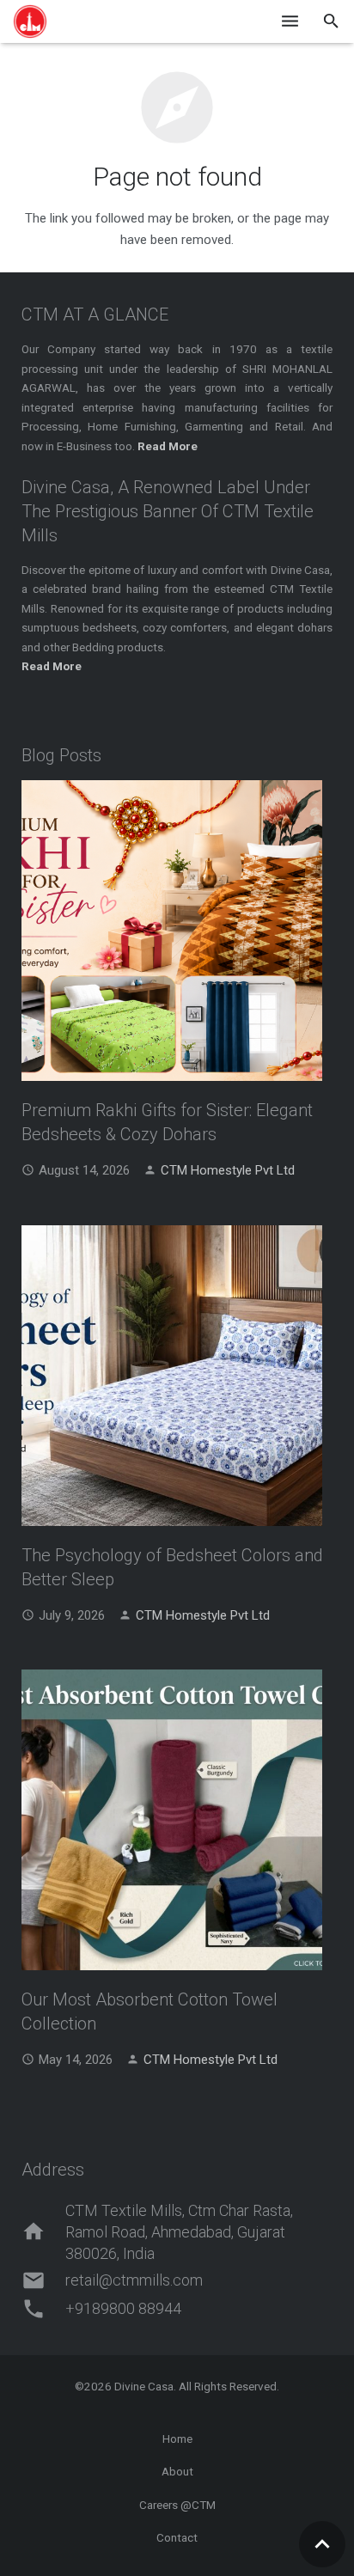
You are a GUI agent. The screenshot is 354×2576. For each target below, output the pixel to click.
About (177, 2471)
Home (177, 2439)
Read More (52, 666)
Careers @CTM (177, 2505)
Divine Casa (144, 2386)
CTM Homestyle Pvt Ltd (228, 1170)
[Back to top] (322, 2544)
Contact (177, 2537)
